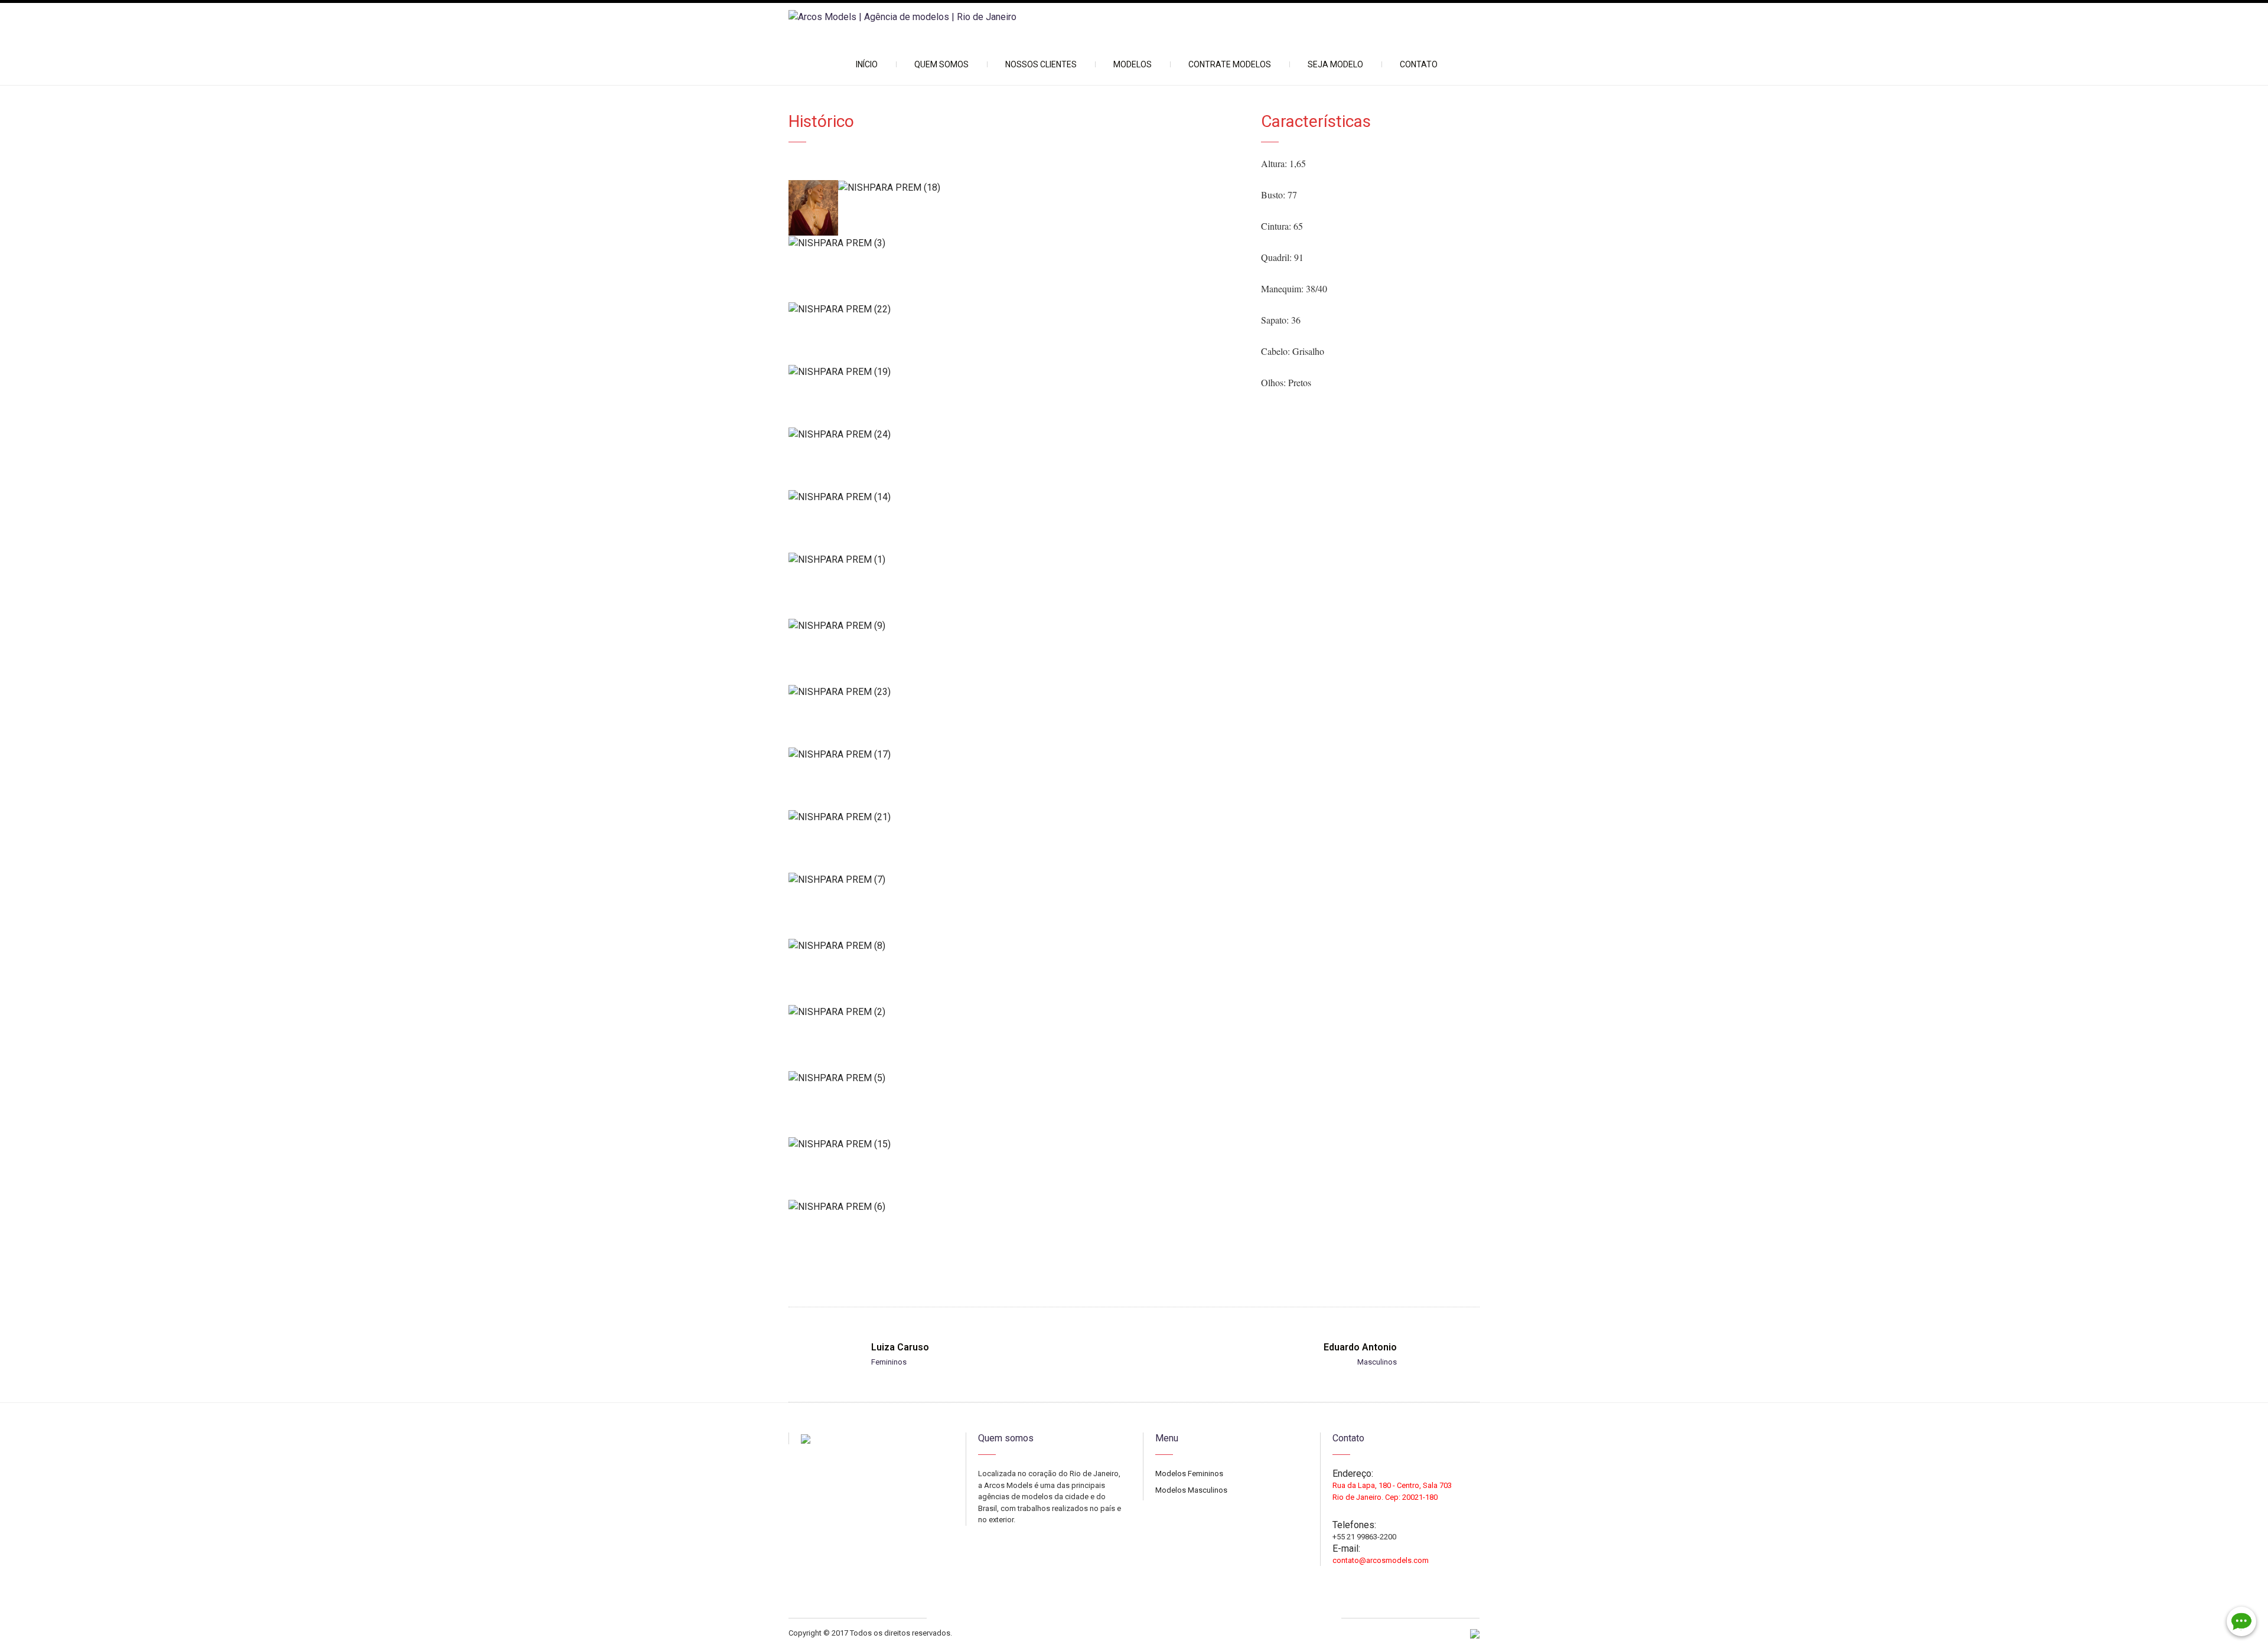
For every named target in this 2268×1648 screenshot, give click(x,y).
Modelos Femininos (1189, 1474)
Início (867, 64)
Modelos (1133, 64)
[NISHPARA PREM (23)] (1016, 692)
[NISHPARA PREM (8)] (1016, 946)
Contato (1419, 64)
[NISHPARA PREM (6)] (1016, 1207)
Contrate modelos (1230, 64)
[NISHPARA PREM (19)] (1016, 372)
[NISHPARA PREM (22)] (1016, 309)
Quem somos (941, 64)
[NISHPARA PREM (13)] (813, 208)
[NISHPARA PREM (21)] (1016, 817)
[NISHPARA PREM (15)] (1016, 1144)
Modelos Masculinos (1191, 1490)
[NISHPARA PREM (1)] (1016, 559)
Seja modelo (1335, 64)
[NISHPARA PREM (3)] (1016, 243)
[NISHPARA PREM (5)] (1016, 1078)
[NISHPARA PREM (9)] (1016, 626)
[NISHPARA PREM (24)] (1016, 434)
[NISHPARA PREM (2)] (1016, 1012)
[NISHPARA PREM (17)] (1016, 754)
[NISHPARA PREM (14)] (1016, 497)
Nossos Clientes (1041, 64)
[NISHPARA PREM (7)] (1016, 880)
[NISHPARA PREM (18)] (1040, 187)
